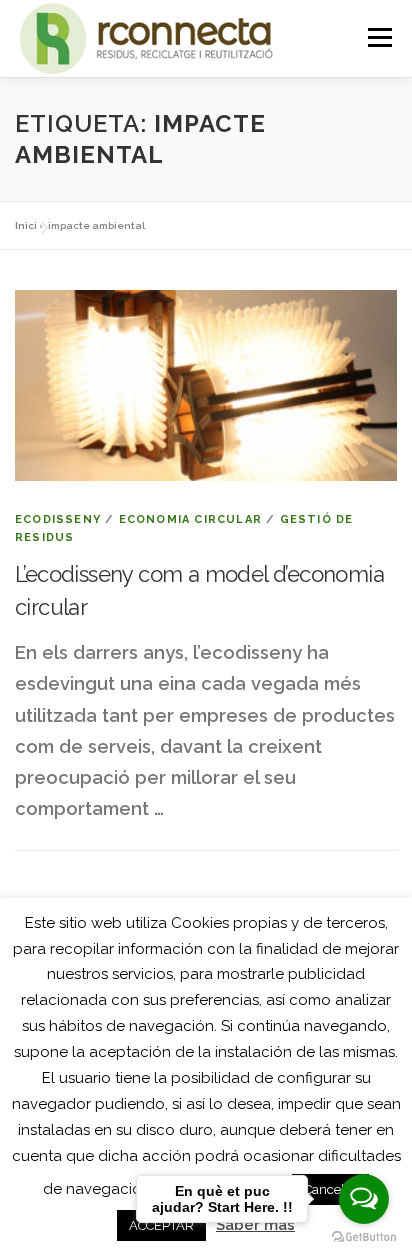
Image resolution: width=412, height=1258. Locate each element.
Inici (26, 225)
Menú (379, 37)
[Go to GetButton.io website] (364, 1237)
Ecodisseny (58, 519)
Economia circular (190, 519)
